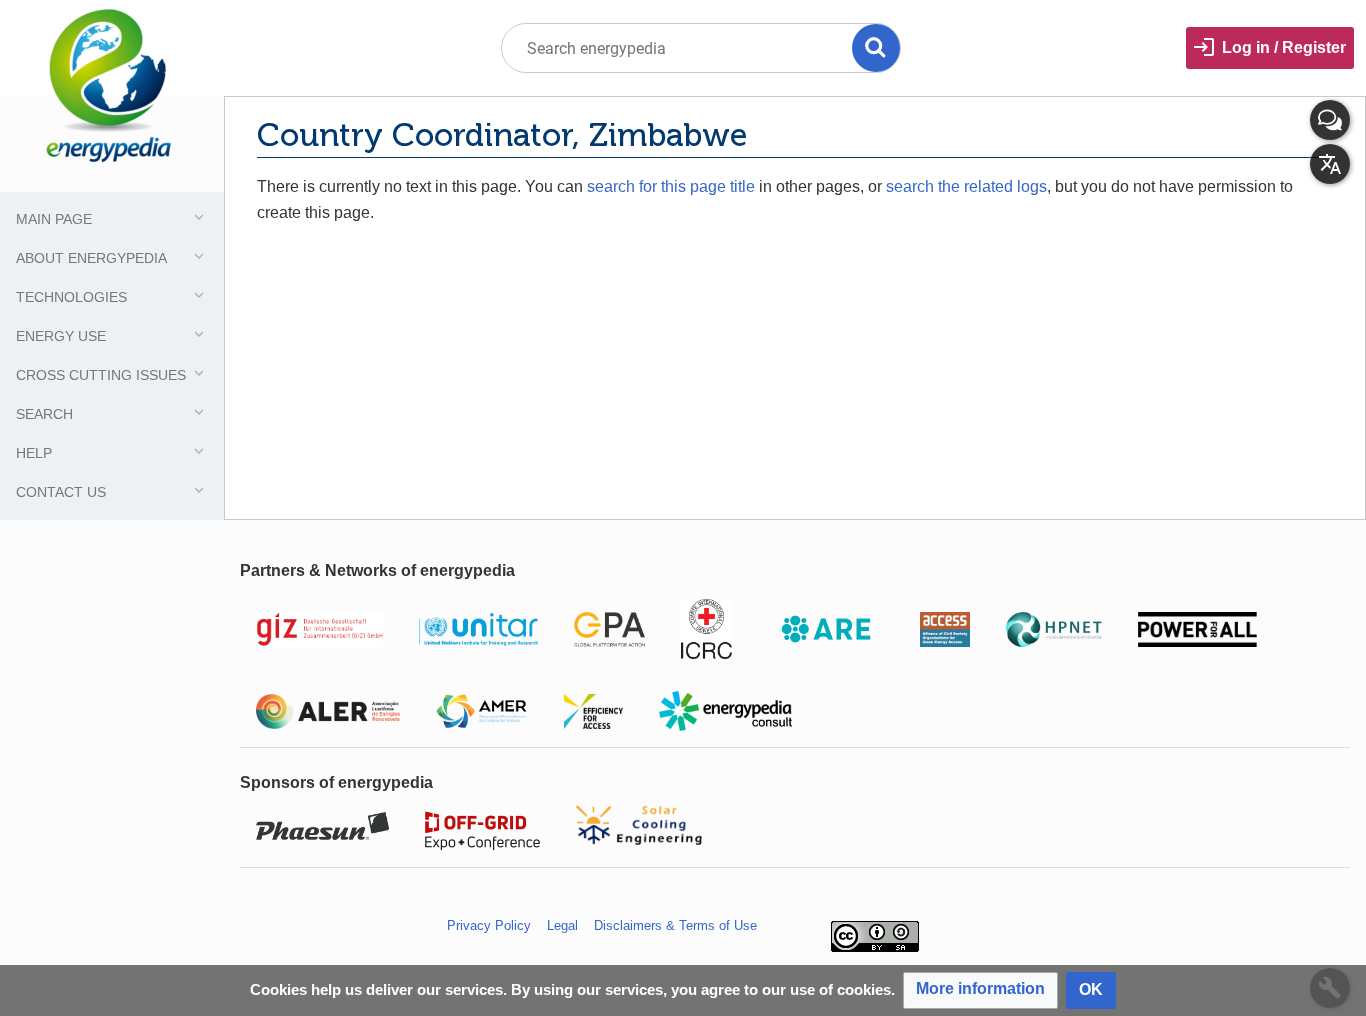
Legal (562, 925)
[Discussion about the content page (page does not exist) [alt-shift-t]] (1330, 120)
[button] (980, 990)
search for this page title (671, 186)
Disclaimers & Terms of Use (675, 925)
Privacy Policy (489, 925)
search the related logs (966, 186)
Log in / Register (1284, 47)
